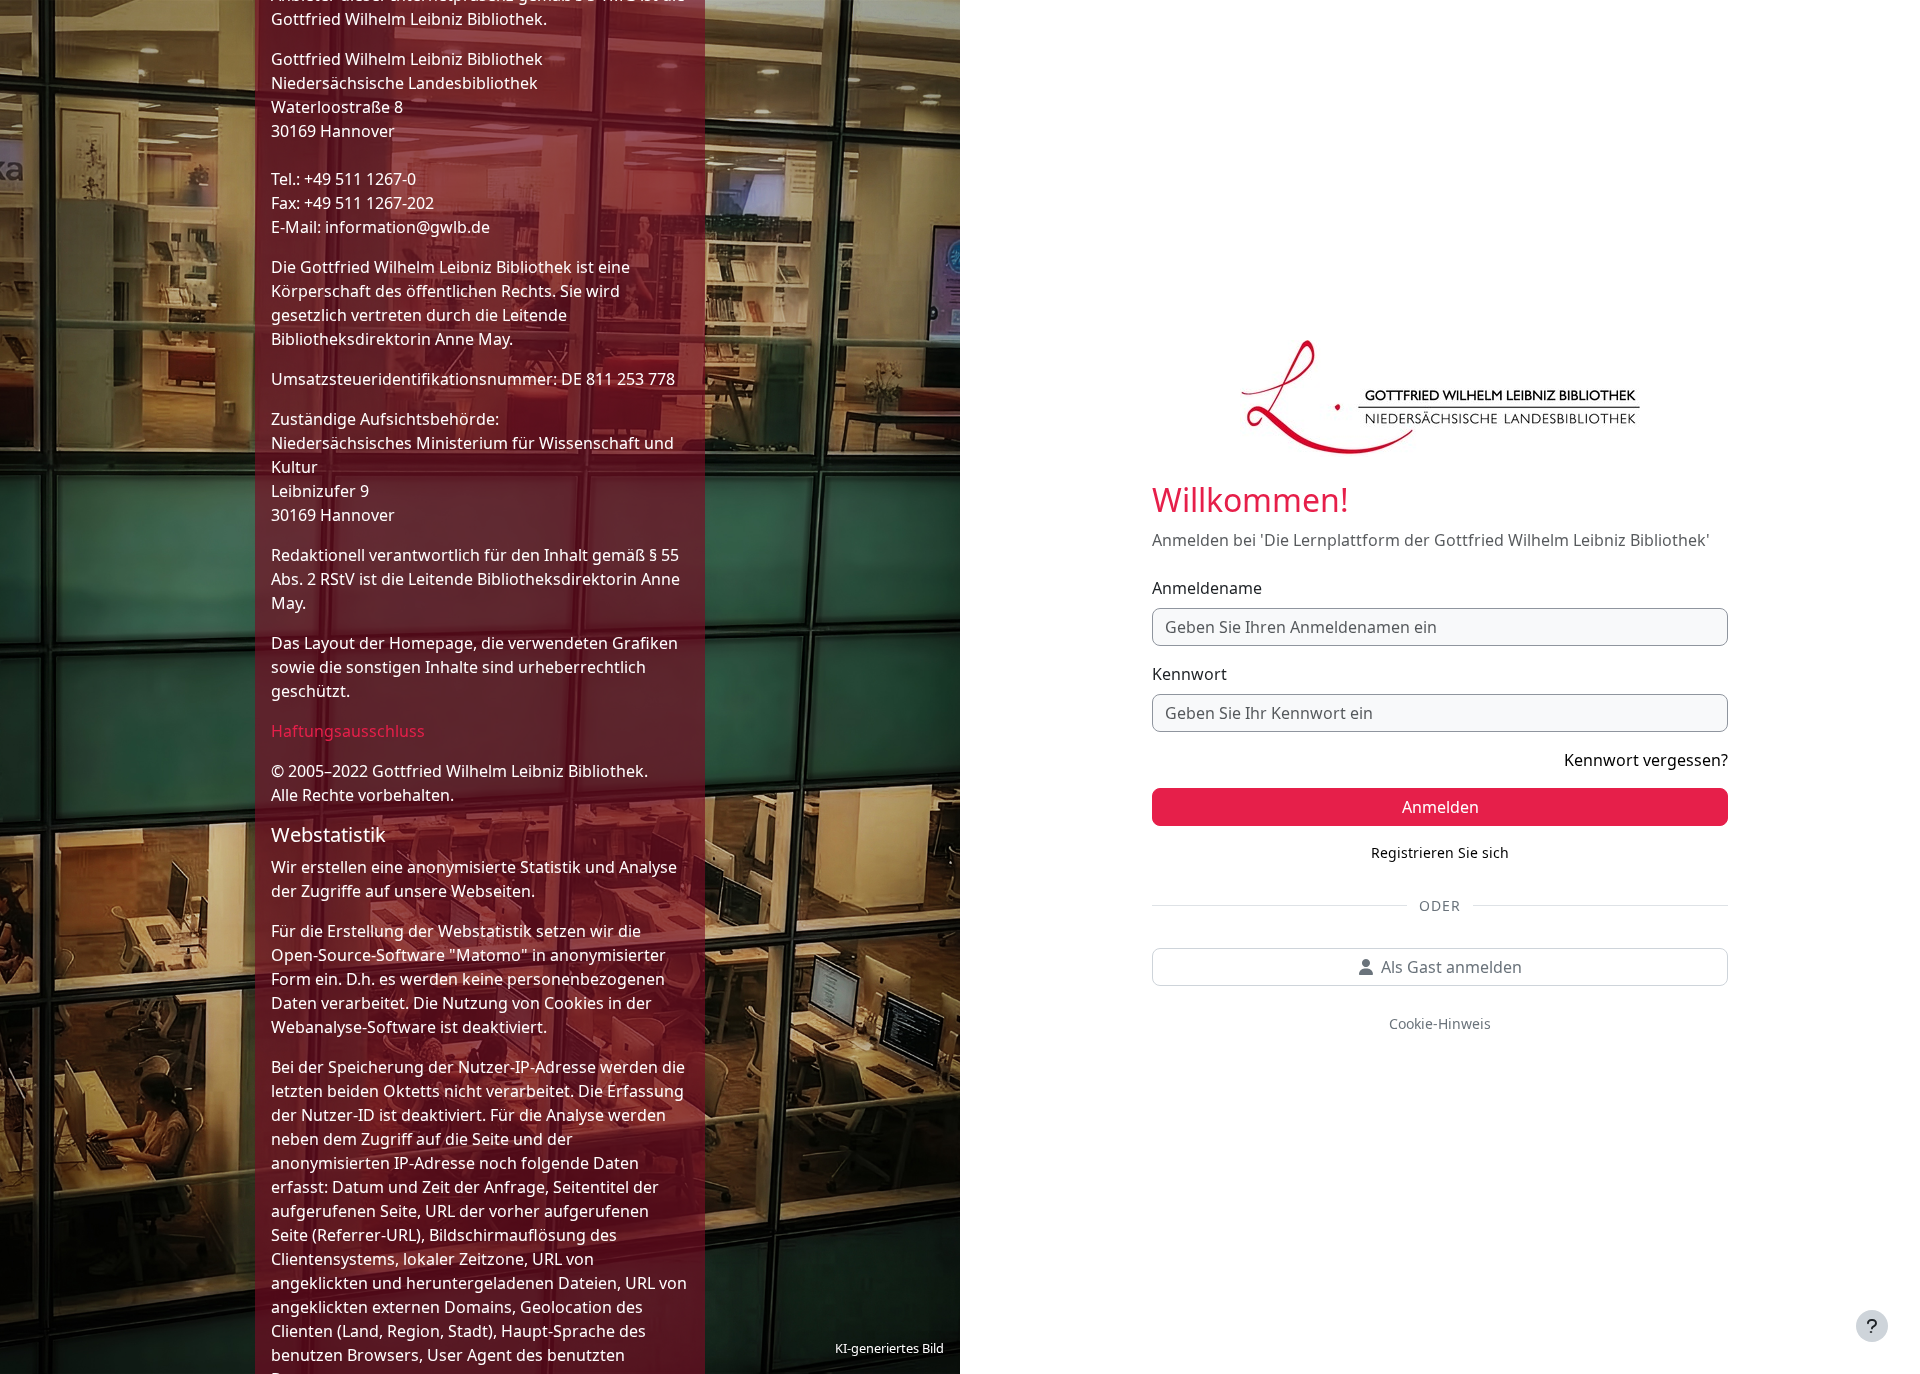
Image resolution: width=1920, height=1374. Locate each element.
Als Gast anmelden (1451, 967)
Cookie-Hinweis (1440, 1023)
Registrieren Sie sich (1440, 852)
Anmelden (1440, 807)
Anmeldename (1207, 588)
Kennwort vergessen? (1646, 760)
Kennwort (1189, 674)
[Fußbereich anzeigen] (1872, 1326)
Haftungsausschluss (348, 731)
